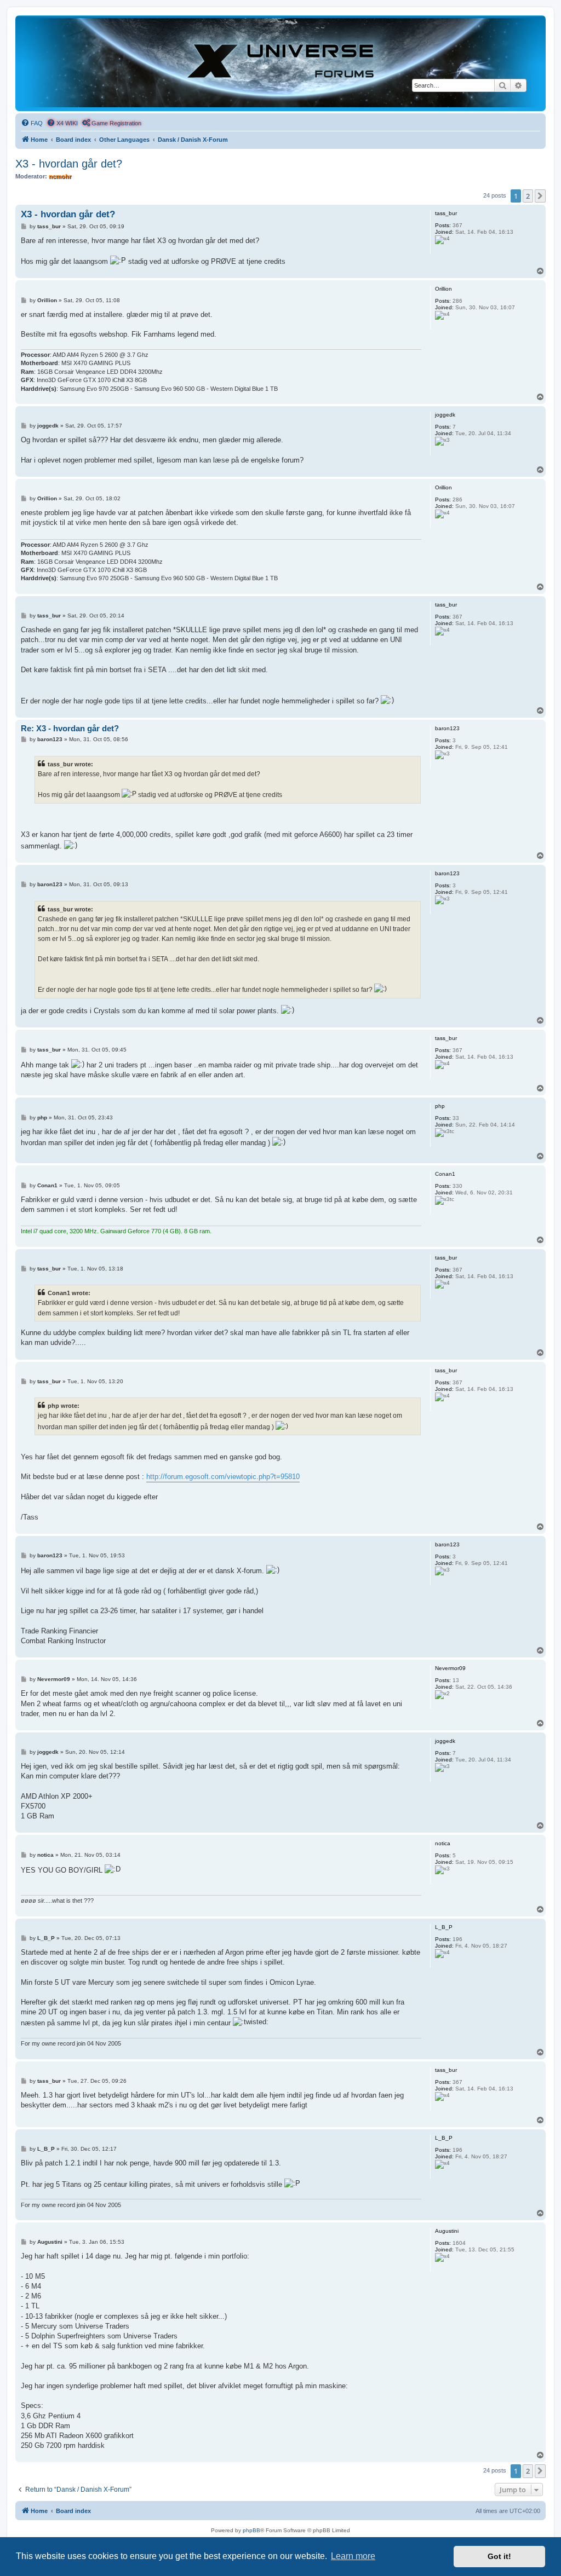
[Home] (280, 63)
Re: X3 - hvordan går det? (70, 728)
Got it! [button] (499, 2556)
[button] (540, 196)
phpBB (251, 2530)
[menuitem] (32, 123)
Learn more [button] (353, 2556)
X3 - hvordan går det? (69, 164)
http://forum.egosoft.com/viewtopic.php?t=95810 (223, 1477)
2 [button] (528, 196)
